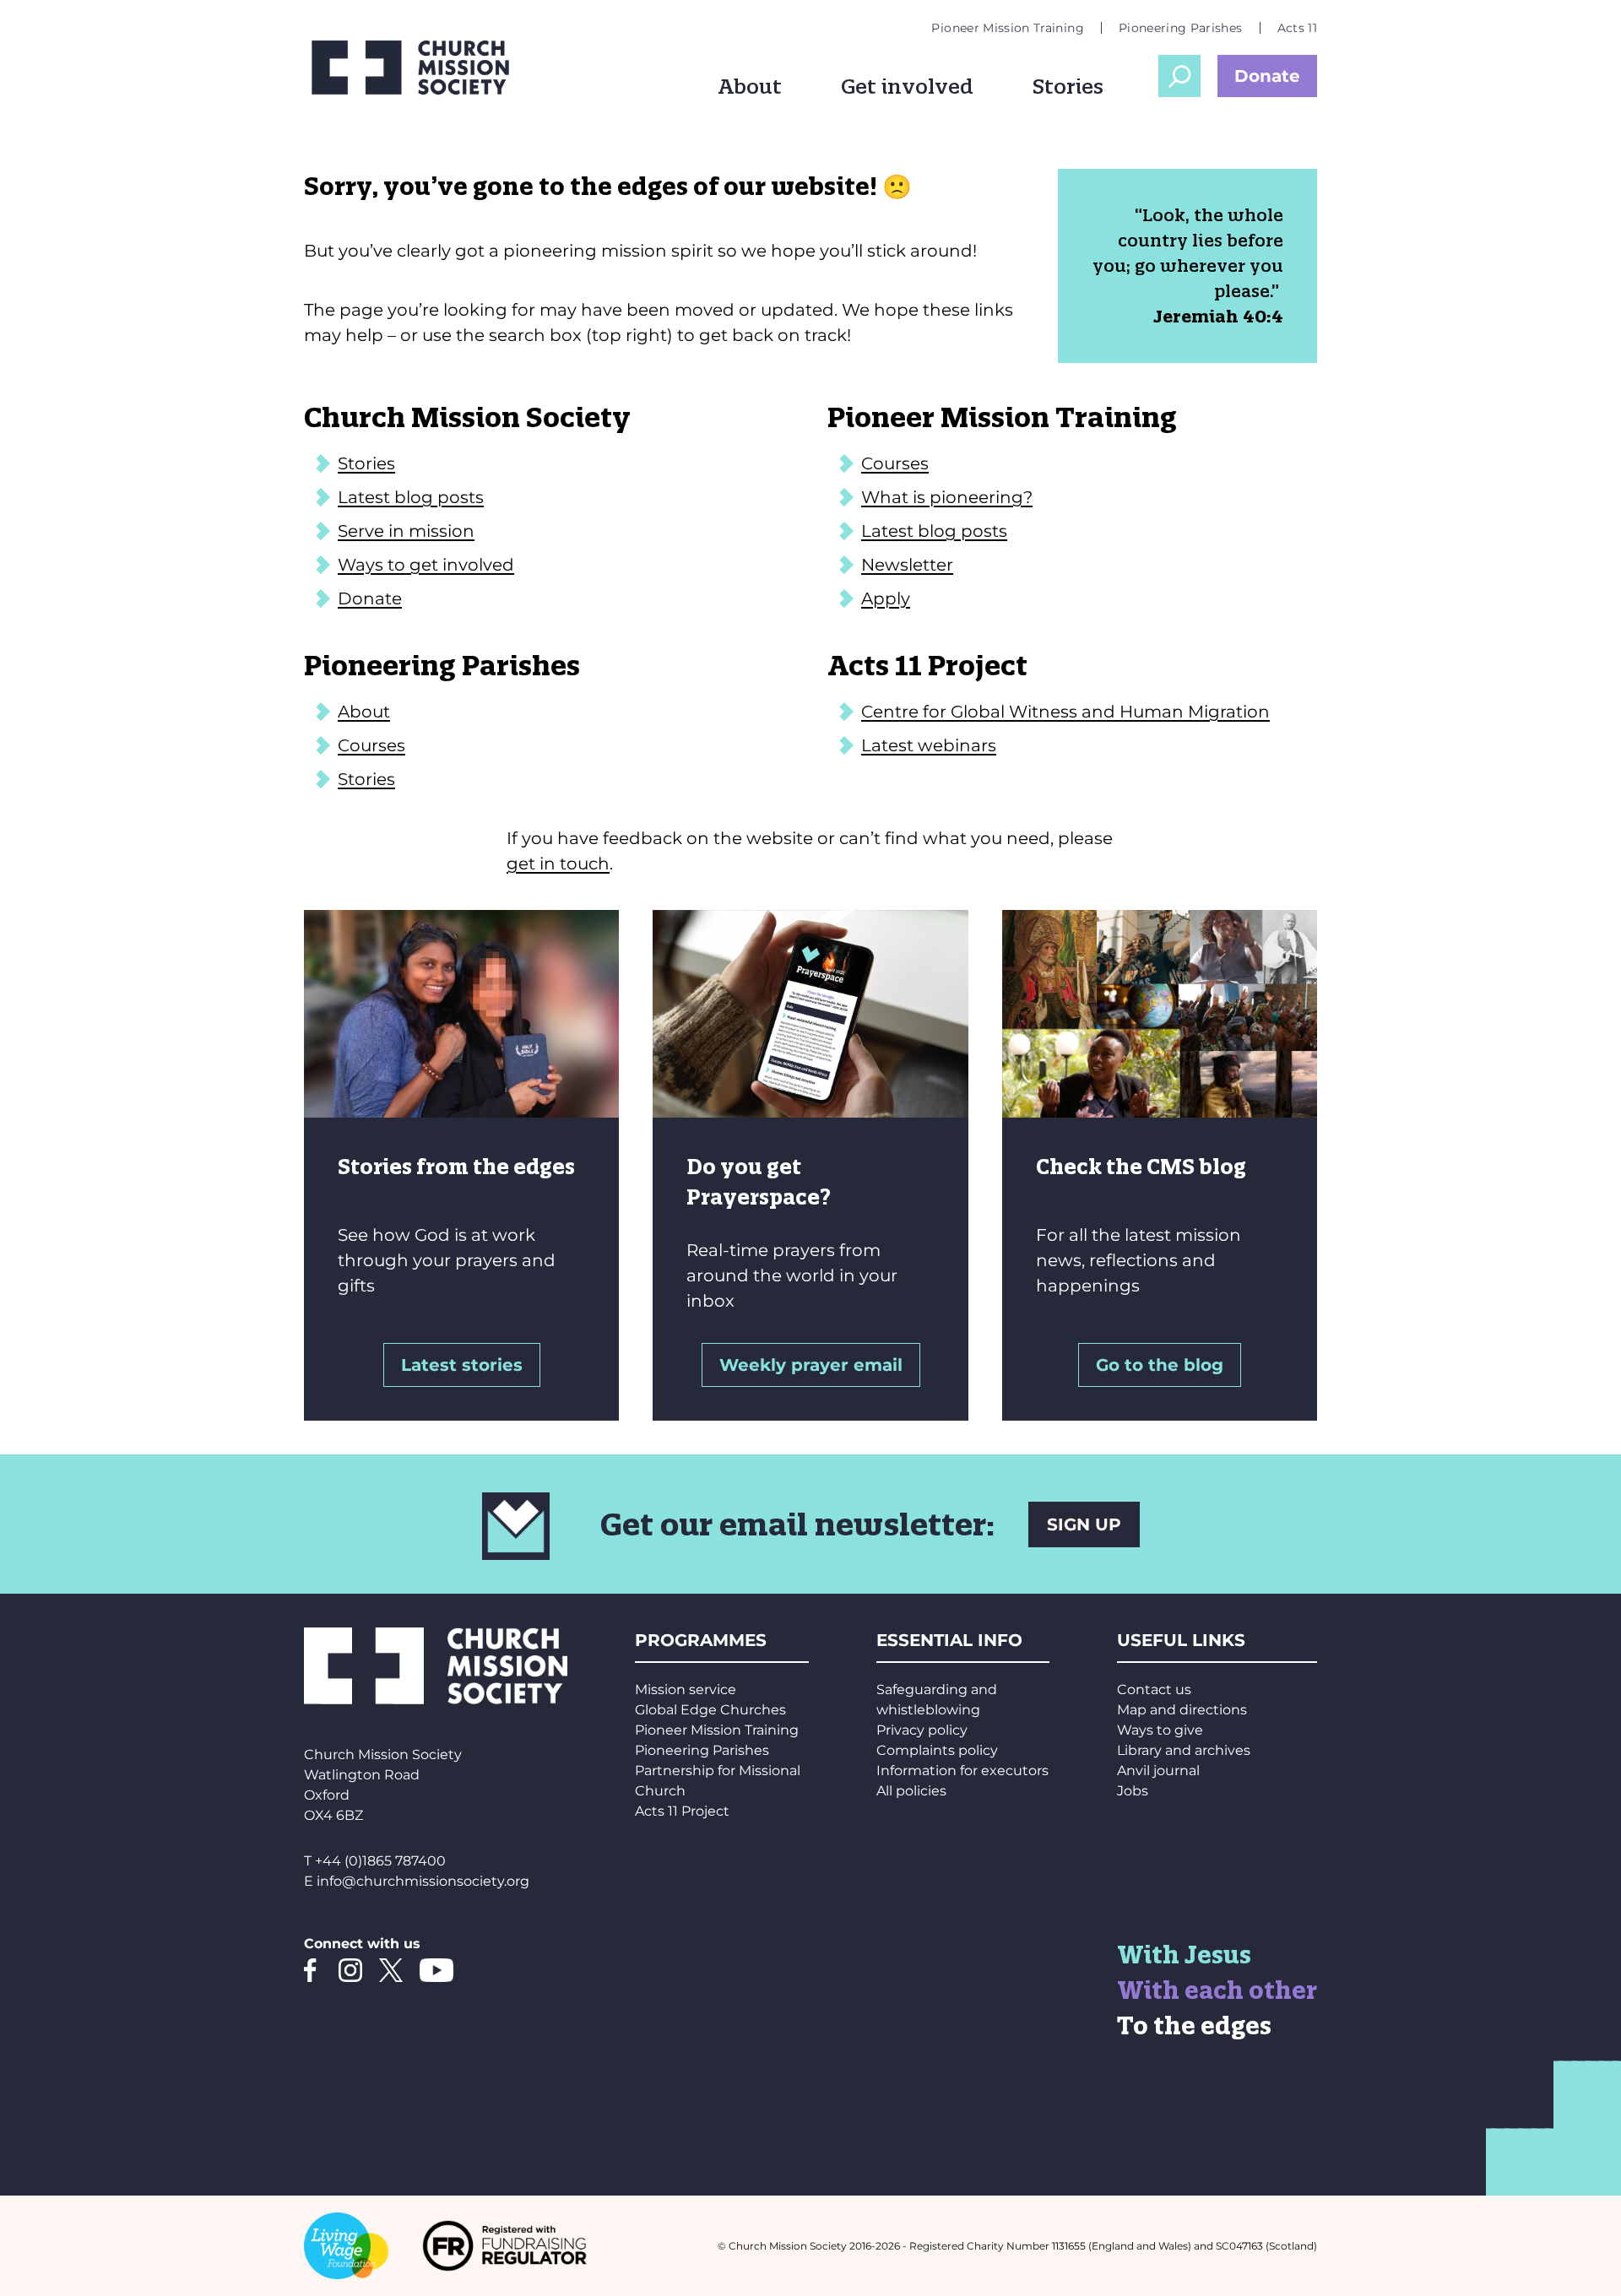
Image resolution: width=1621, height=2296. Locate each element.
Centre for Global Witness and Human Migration (1065, 712)
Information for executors (962, 1771)
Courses (895, 463)
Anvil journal (1158, 1771)
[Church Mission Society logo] (422, 68)
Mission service (686, 1690)
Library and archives (1184, 1750)
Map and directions (1182, 1710)
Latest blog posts (411, 497)
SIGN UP (1084, 1524)
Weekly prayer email (811, 1365)
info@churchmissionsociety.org (423, 1881)
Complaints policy (937, 1750)
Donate (1267, 76)
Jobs (1133, 1791)
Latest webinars (929, 745)
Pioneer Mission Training (1007, 28)
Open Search (1179, 76)
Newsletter (907, 565)
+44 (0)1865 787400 (380, 1861)
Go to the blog (1160, 1365)
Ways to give (1160, 1730)
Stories (1068, 86)
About (750, 86)
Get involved (907, 86)
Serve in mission (406, 531)
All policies (911, 1791)
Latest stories (462, 1365)
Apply (886, 598)
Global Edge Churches (710, 1710)
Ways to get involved (426, 565)
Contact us (1154, 1690)
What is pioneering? (947, 497)
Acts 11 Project (682, 1811)
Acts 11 (1297, 28)
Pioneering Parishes (1181, 28)
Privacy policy (922, 1730)
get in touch (558, 864)
